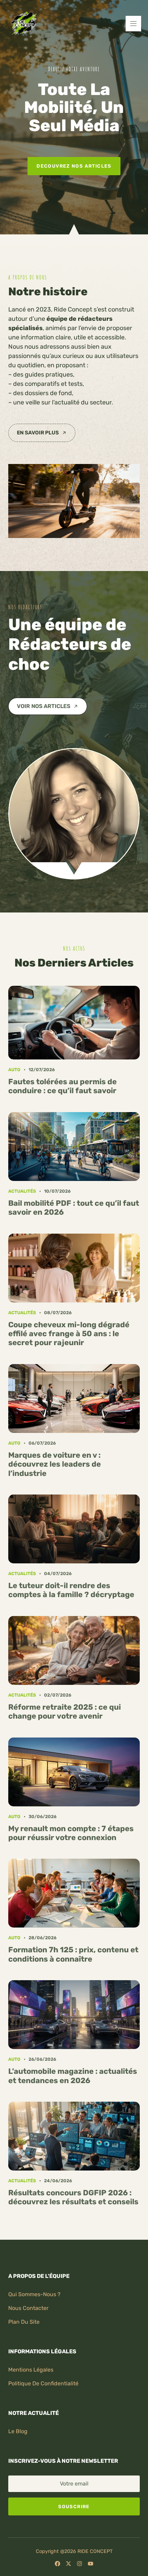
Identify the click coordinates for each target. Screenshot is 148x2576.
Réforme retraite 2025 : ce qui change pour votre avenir (65, 1712)
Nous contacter (28, 2308)
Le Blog (18, 2431)
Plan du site (24, 2322)
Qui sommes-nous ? (34, 2294)
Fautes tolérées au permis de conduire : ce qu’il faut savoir (62, 1086)
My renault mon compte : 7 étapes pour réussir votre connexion (71, 1833)
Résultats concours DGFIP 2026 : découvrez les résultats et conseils (73, 2197)
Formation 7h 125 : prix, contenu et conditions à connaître (73, 1954)
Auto (14, 1070)
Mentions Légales (31, 2370)
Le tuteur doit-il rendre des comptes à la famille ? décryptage (71, 1590)
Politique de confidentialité (43, 2383)
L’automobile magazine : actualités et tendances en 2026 (73, 2076)
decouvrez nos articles (74, 166)
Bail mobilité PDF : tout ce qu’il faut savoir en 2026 (74, 1208)
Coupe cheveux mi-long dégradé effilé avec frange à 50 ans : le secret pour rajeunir (69, 1334)
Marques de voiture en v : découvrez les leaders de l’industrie (55, 1464)
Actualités (22, 1191)
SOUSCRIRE (74, 2506)
